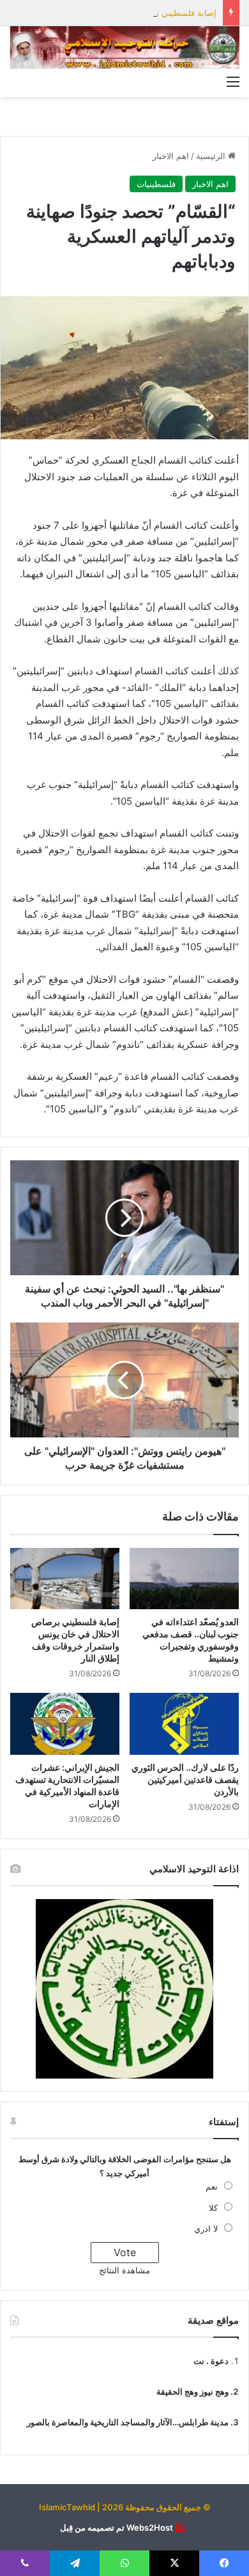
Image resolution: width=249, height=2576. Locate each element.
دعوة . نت (211, 2361)
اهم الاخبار (171, 156)
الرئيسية (212, 156)
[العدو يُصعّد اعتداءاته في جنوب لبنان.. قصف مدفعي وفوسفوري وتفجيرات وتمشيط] (184, 1579)
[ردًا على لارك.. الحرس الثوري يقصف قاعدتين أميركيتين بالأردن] (184, 1724)
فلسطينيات (156, 184)
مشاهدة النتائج (124, 2270)
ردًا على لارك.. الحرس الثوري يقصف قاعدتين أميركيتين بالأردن (185, 1779)
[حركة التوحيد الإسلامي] (124, 48)
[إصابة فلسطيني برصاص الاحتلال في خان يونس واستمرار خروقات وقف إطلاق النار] (65, 1579)
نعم (212, 2186)
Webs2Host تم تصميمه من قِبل (117, 2527)
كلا (213, 2208)
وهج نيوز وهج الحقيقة (192, 2391)
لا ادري (206, 2229)
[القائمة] (233, 81)
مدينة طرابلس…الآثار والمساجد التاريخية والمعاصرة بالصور (128, 2422)
